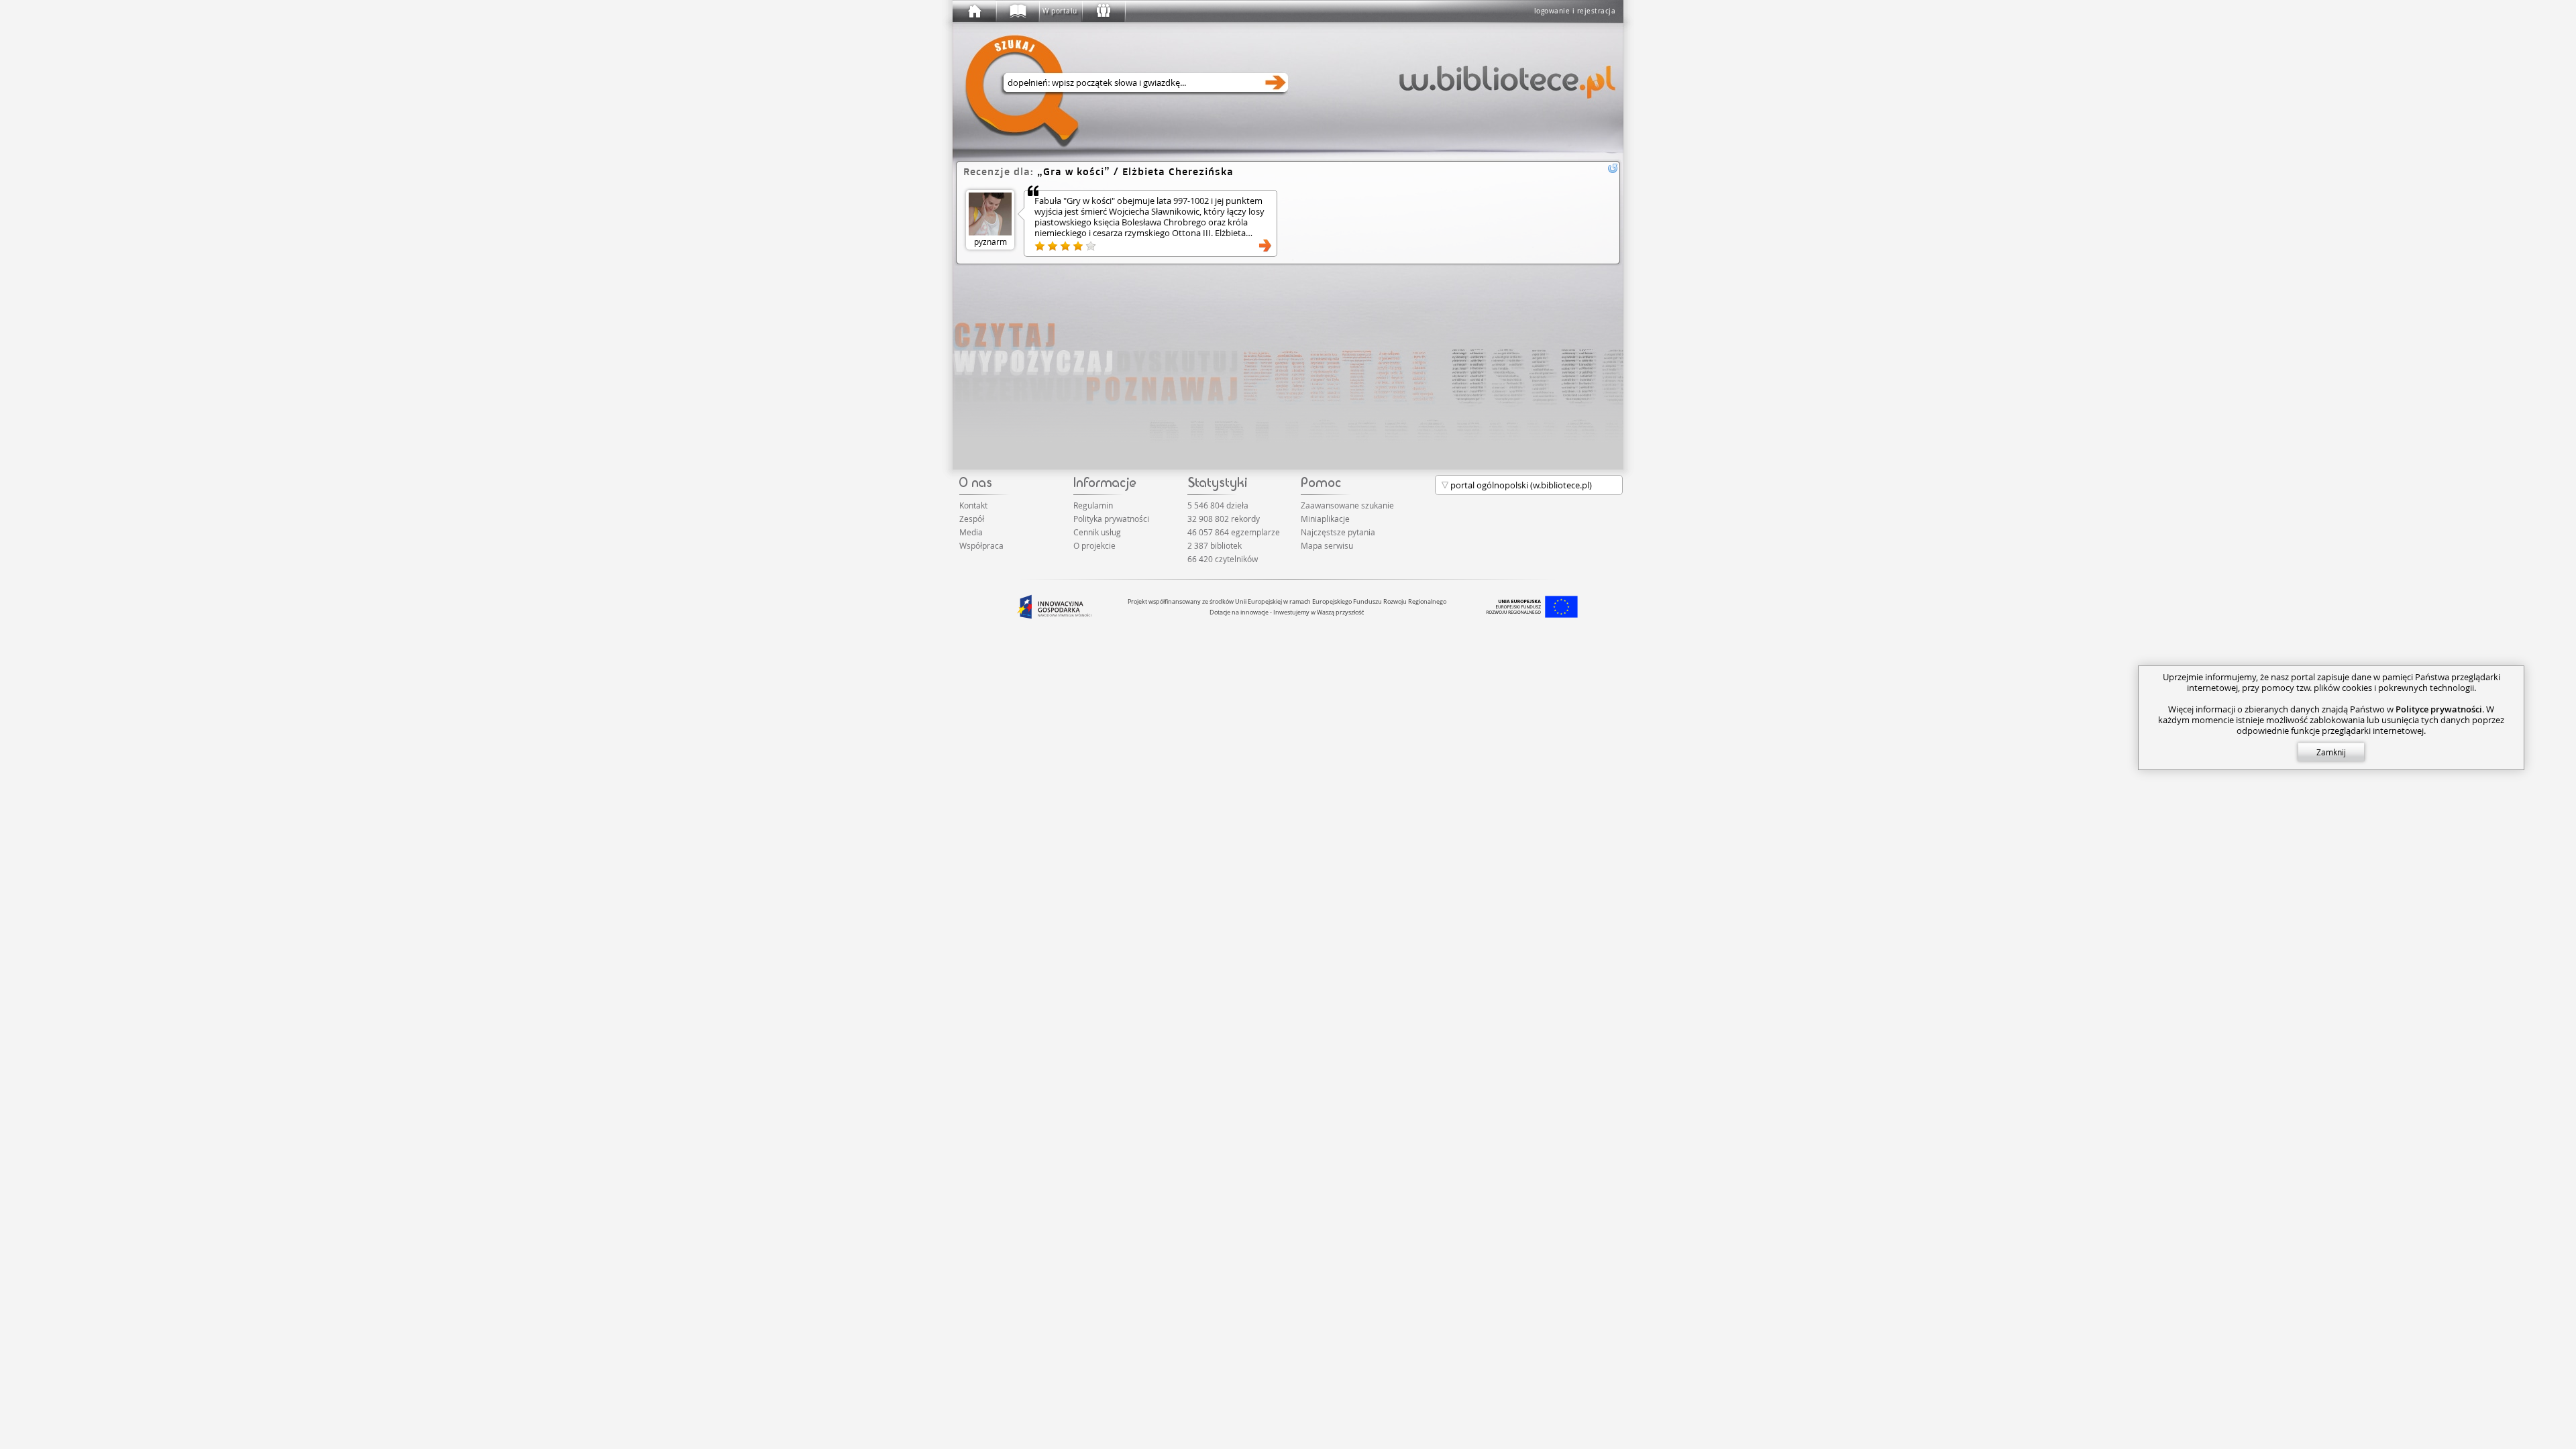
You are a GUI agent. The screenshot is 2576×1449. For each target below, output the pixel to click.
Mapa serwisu (1327, 545)
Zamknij (2331, 752)
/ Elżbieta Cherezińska (1138, 171)
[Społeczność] (1103, 11)
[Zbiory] (1017, 11)
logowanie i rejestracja (1575, 11)
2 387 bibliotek (1215, 545)
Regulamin (1093, 505)
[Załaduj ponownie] (1613, 168)
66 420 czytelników (1223, 559)
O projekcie (1094, 545)
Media (971, 532)
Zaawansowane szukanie (1347, 505)
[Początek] (974, 11)
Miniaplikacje (1325, 519)
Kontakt (973, 505)
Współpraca (981, 545)
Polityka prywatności (1111, 519)
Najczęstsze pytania (1338, 532)
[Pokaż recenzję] (1265, 246)
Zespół (972, 519)
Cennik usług (1097, 532)
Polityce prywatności (2439, 709)
